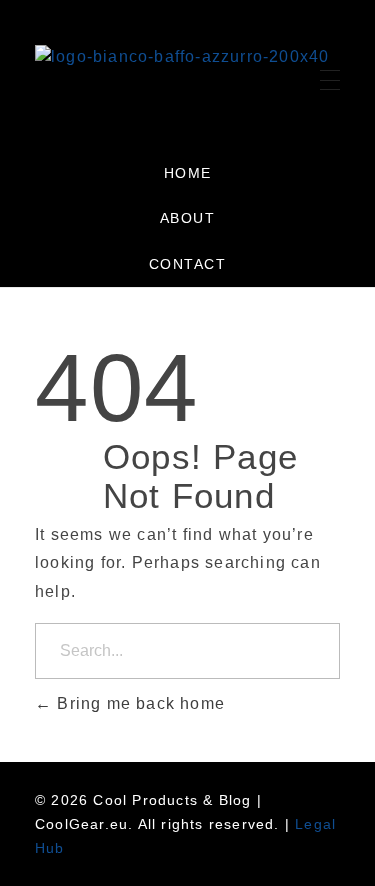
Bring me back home (138, 703)
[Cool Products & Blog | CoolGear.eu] (182, 75)
